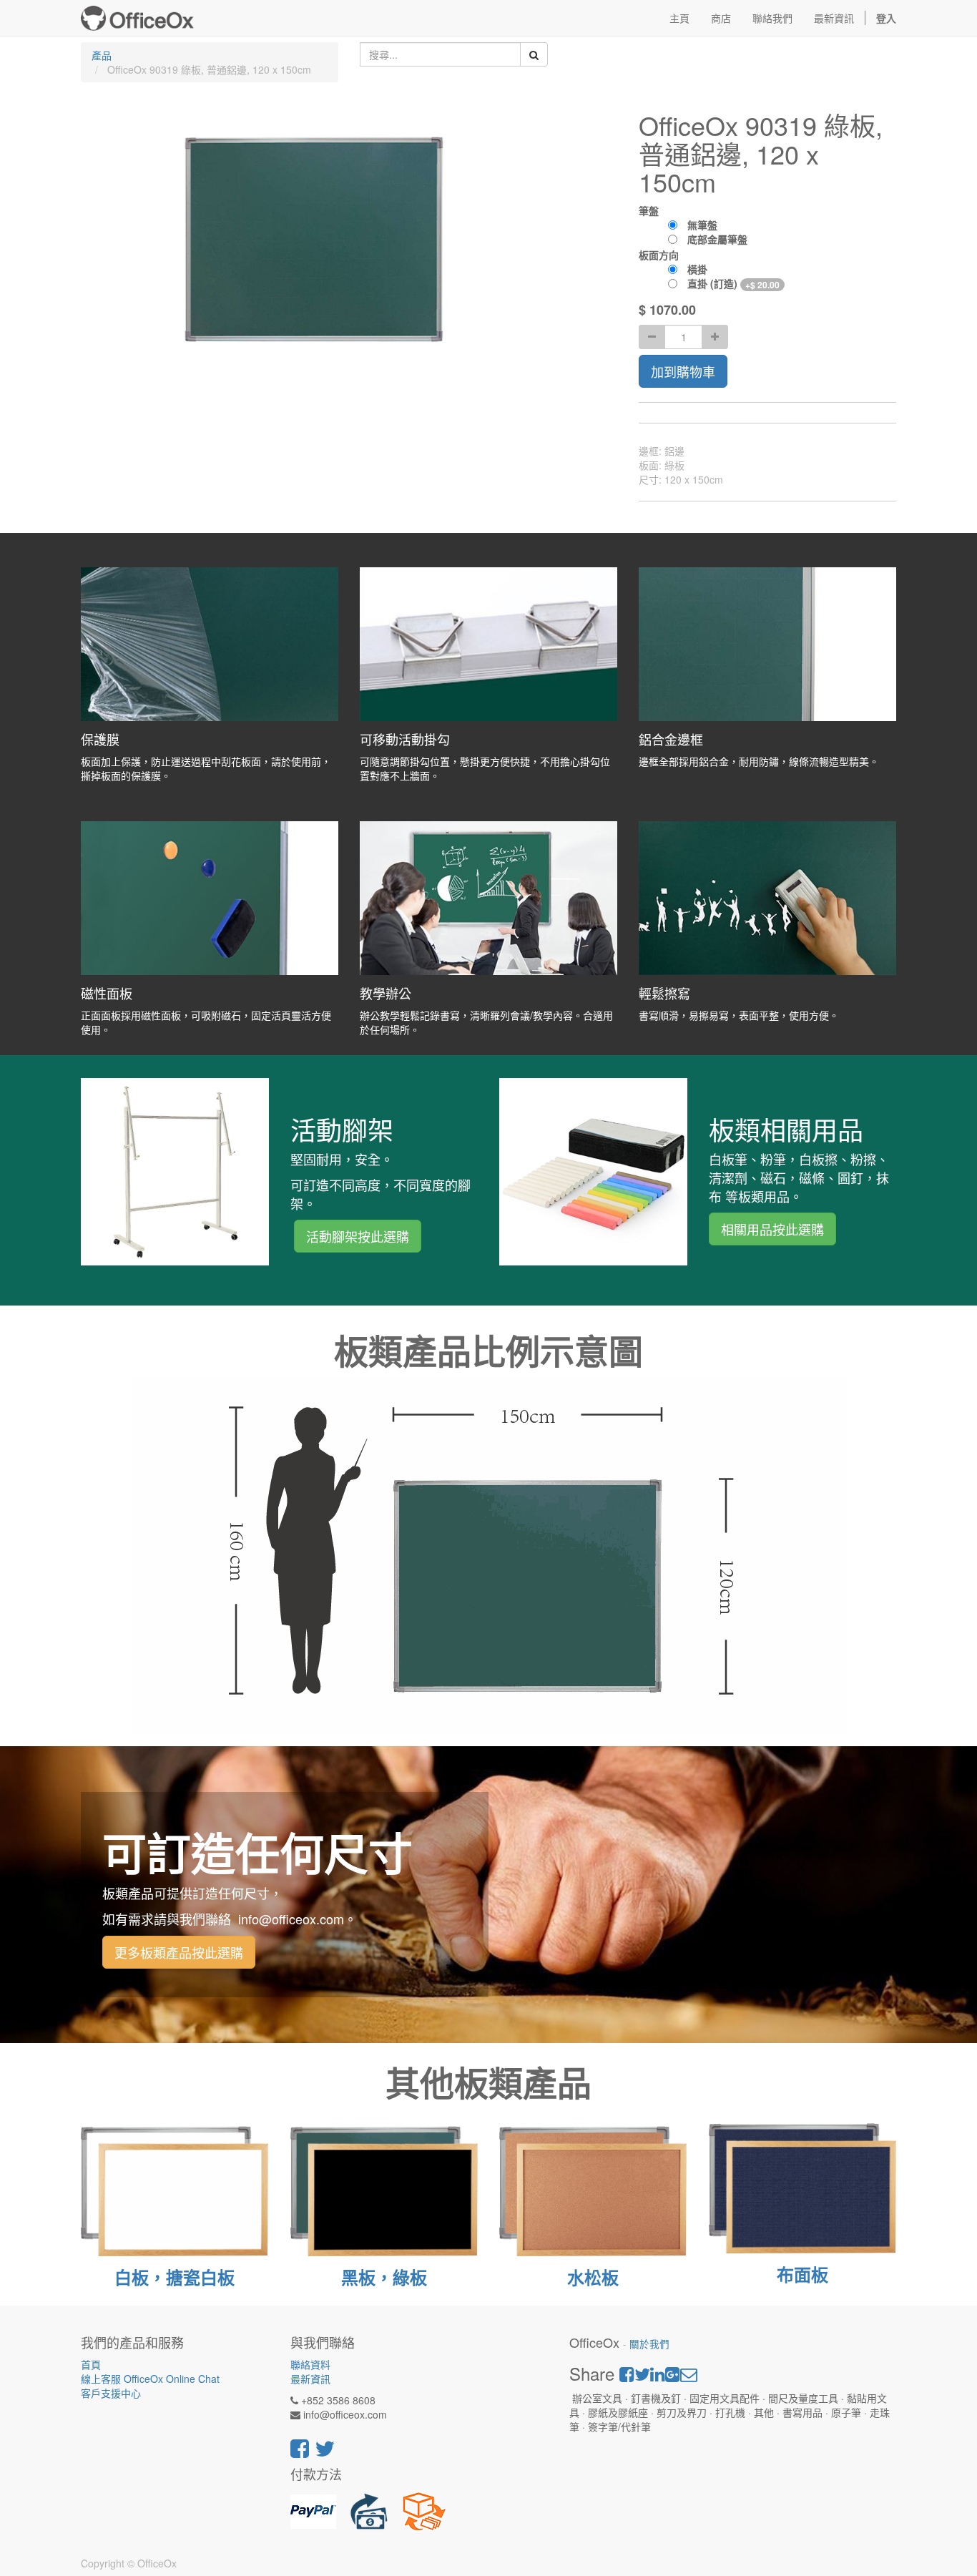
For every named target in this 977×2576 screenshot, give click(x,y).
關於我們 (649, 2344)
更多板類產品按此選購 (179, 1952)
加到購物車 (683, 371)
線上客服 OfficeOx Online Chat (150, 2379)
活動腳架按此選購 (358, 1236)
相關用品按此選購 (772, 1229)
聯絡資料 (310, 2364)
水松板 (593, 2277)
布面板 (802, 2274)
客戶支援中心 (111, 2393)
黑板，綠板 (384, 2277)
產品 (102, 55)
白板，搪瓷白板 (175, 2277)
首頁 (91, 2364)
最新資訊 (310, 2379)
